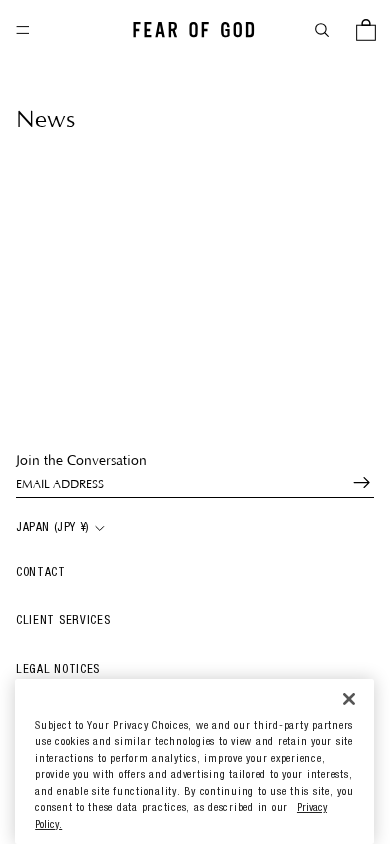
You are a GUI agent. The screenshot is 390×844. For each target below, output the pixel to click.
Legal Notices (58, 670)
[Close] (349, 699)
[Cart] (366, 30)
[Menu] (23, 30)
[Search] (322, 30)
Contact (41, 573)
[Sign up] (353, 483)
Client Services (63, 621)
